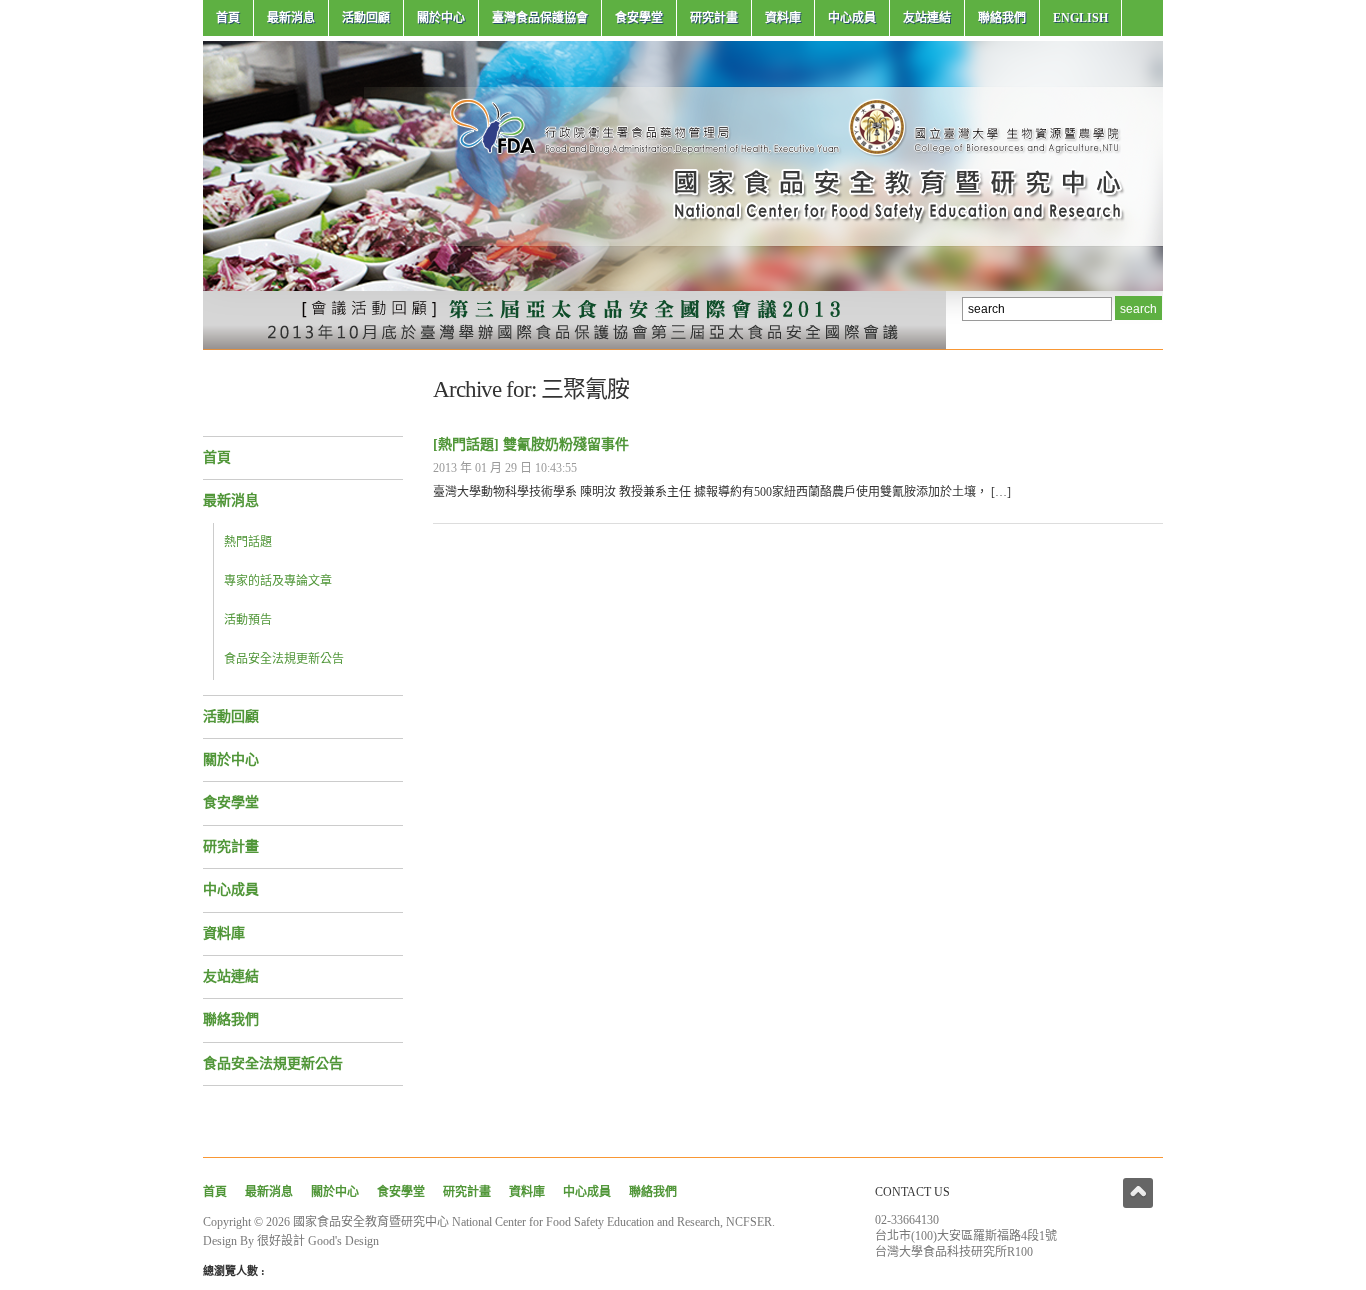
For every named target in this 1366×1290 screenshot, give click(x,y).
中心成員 (852, 18)
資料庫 (783, 18)
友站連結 (927, 18)
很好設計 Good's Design (318, 1241)
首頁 (228, 18)
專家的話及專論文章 (278, 581)
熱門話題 (248, 542)
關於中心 (441, 18)
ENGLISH (1080, 18)
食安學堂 (639, 18)
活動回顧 (366, 18)
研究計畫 (714, 18)
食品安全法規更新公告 (284, 659)
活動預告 (248, 620)
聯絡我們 (1002, 18)
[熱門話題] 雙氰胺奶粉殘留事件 (531, 444)
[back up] (1138, 1193)
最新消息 (291, 18)
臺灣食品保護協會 (540, 18)
